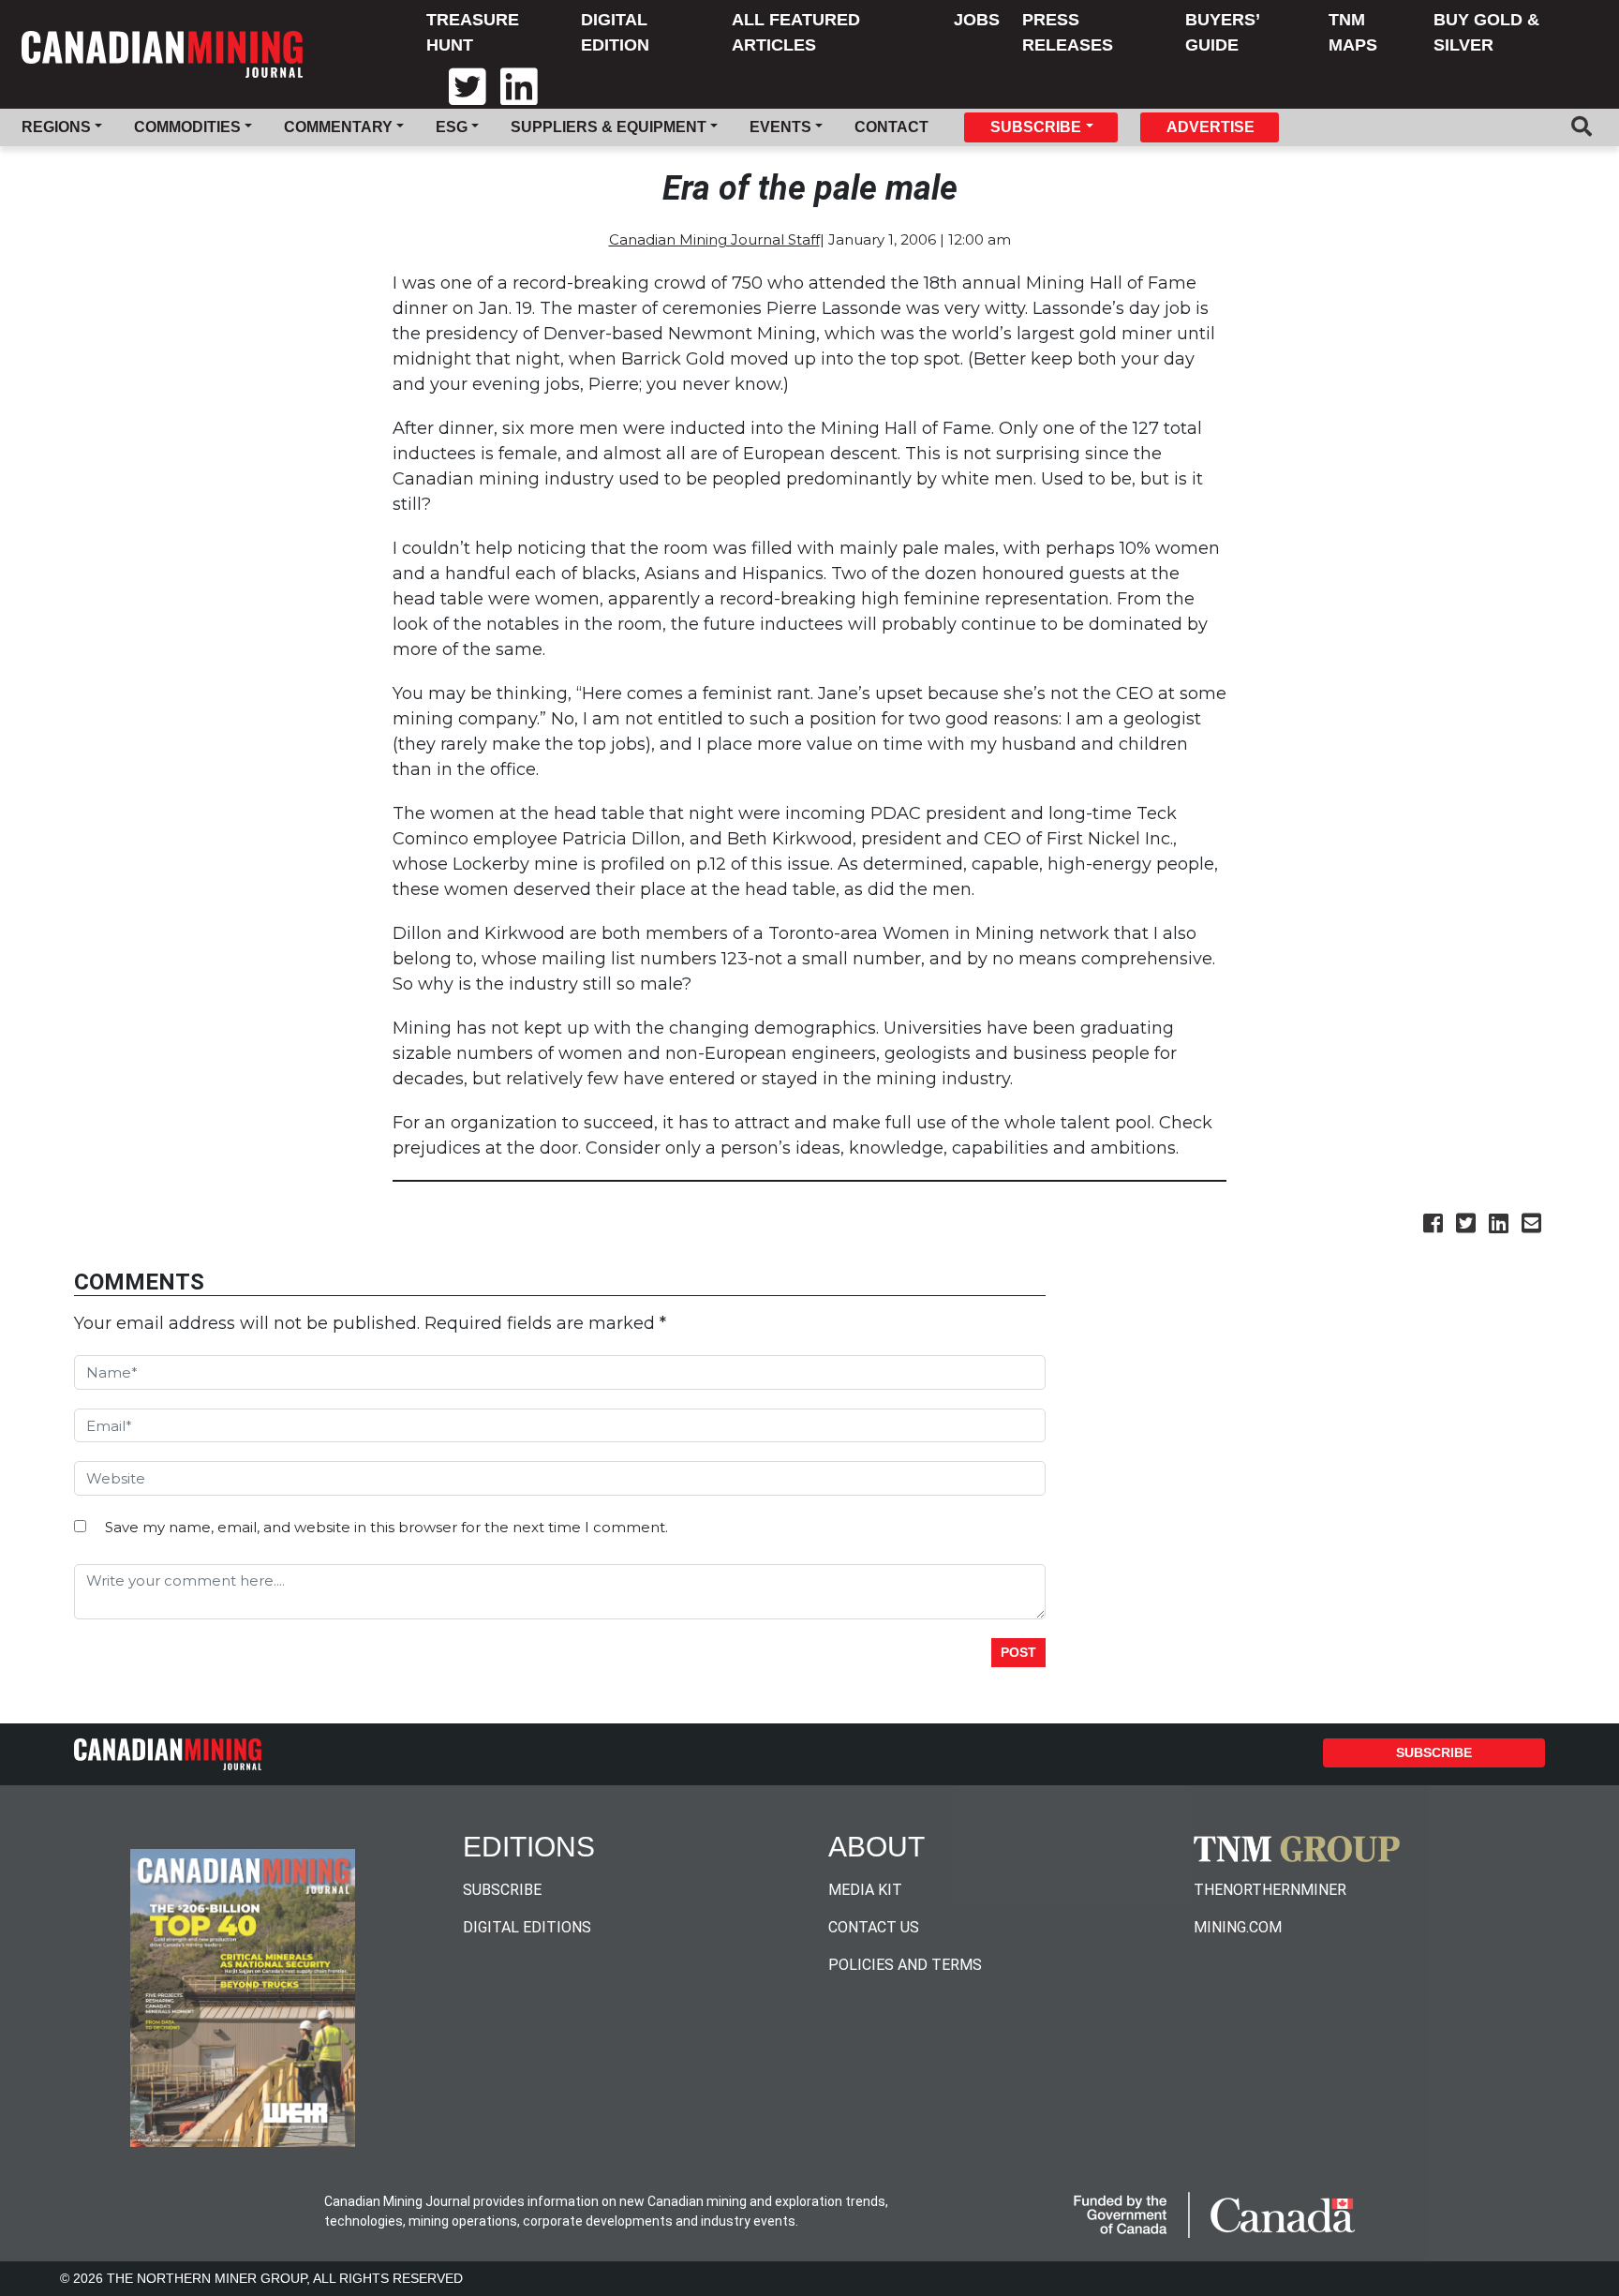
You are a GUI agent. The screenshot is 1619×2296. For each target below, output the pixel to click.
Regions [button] (56, 127)
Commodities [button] (187, 127)
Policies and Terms (905, 1965)
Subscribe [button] (1036, 127)
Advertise (1211, 127)
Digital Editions (527, 1927)
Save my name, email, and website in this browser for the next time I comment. (386, 1527)
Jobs (977, 20)
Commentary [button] (338, 127)
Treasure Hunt (473, 32)
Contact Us (874, 1927)
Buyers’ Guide (1222, 32)
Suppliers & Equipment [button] (609, 127)
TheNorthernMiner (1270, 1890)
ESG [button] (452, 127)
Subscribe (1434, 1752)
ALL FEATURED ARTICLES (796, 32)
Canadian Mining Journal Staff (714, 240)
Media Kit (865, 1890)
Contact (891, 127)
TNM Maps (1353, 32)
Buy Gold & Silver (1486, 32)
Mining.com (1238, 1927)
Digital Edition (615, 32)
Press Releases (1068, 32)
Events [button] (780, 127)
